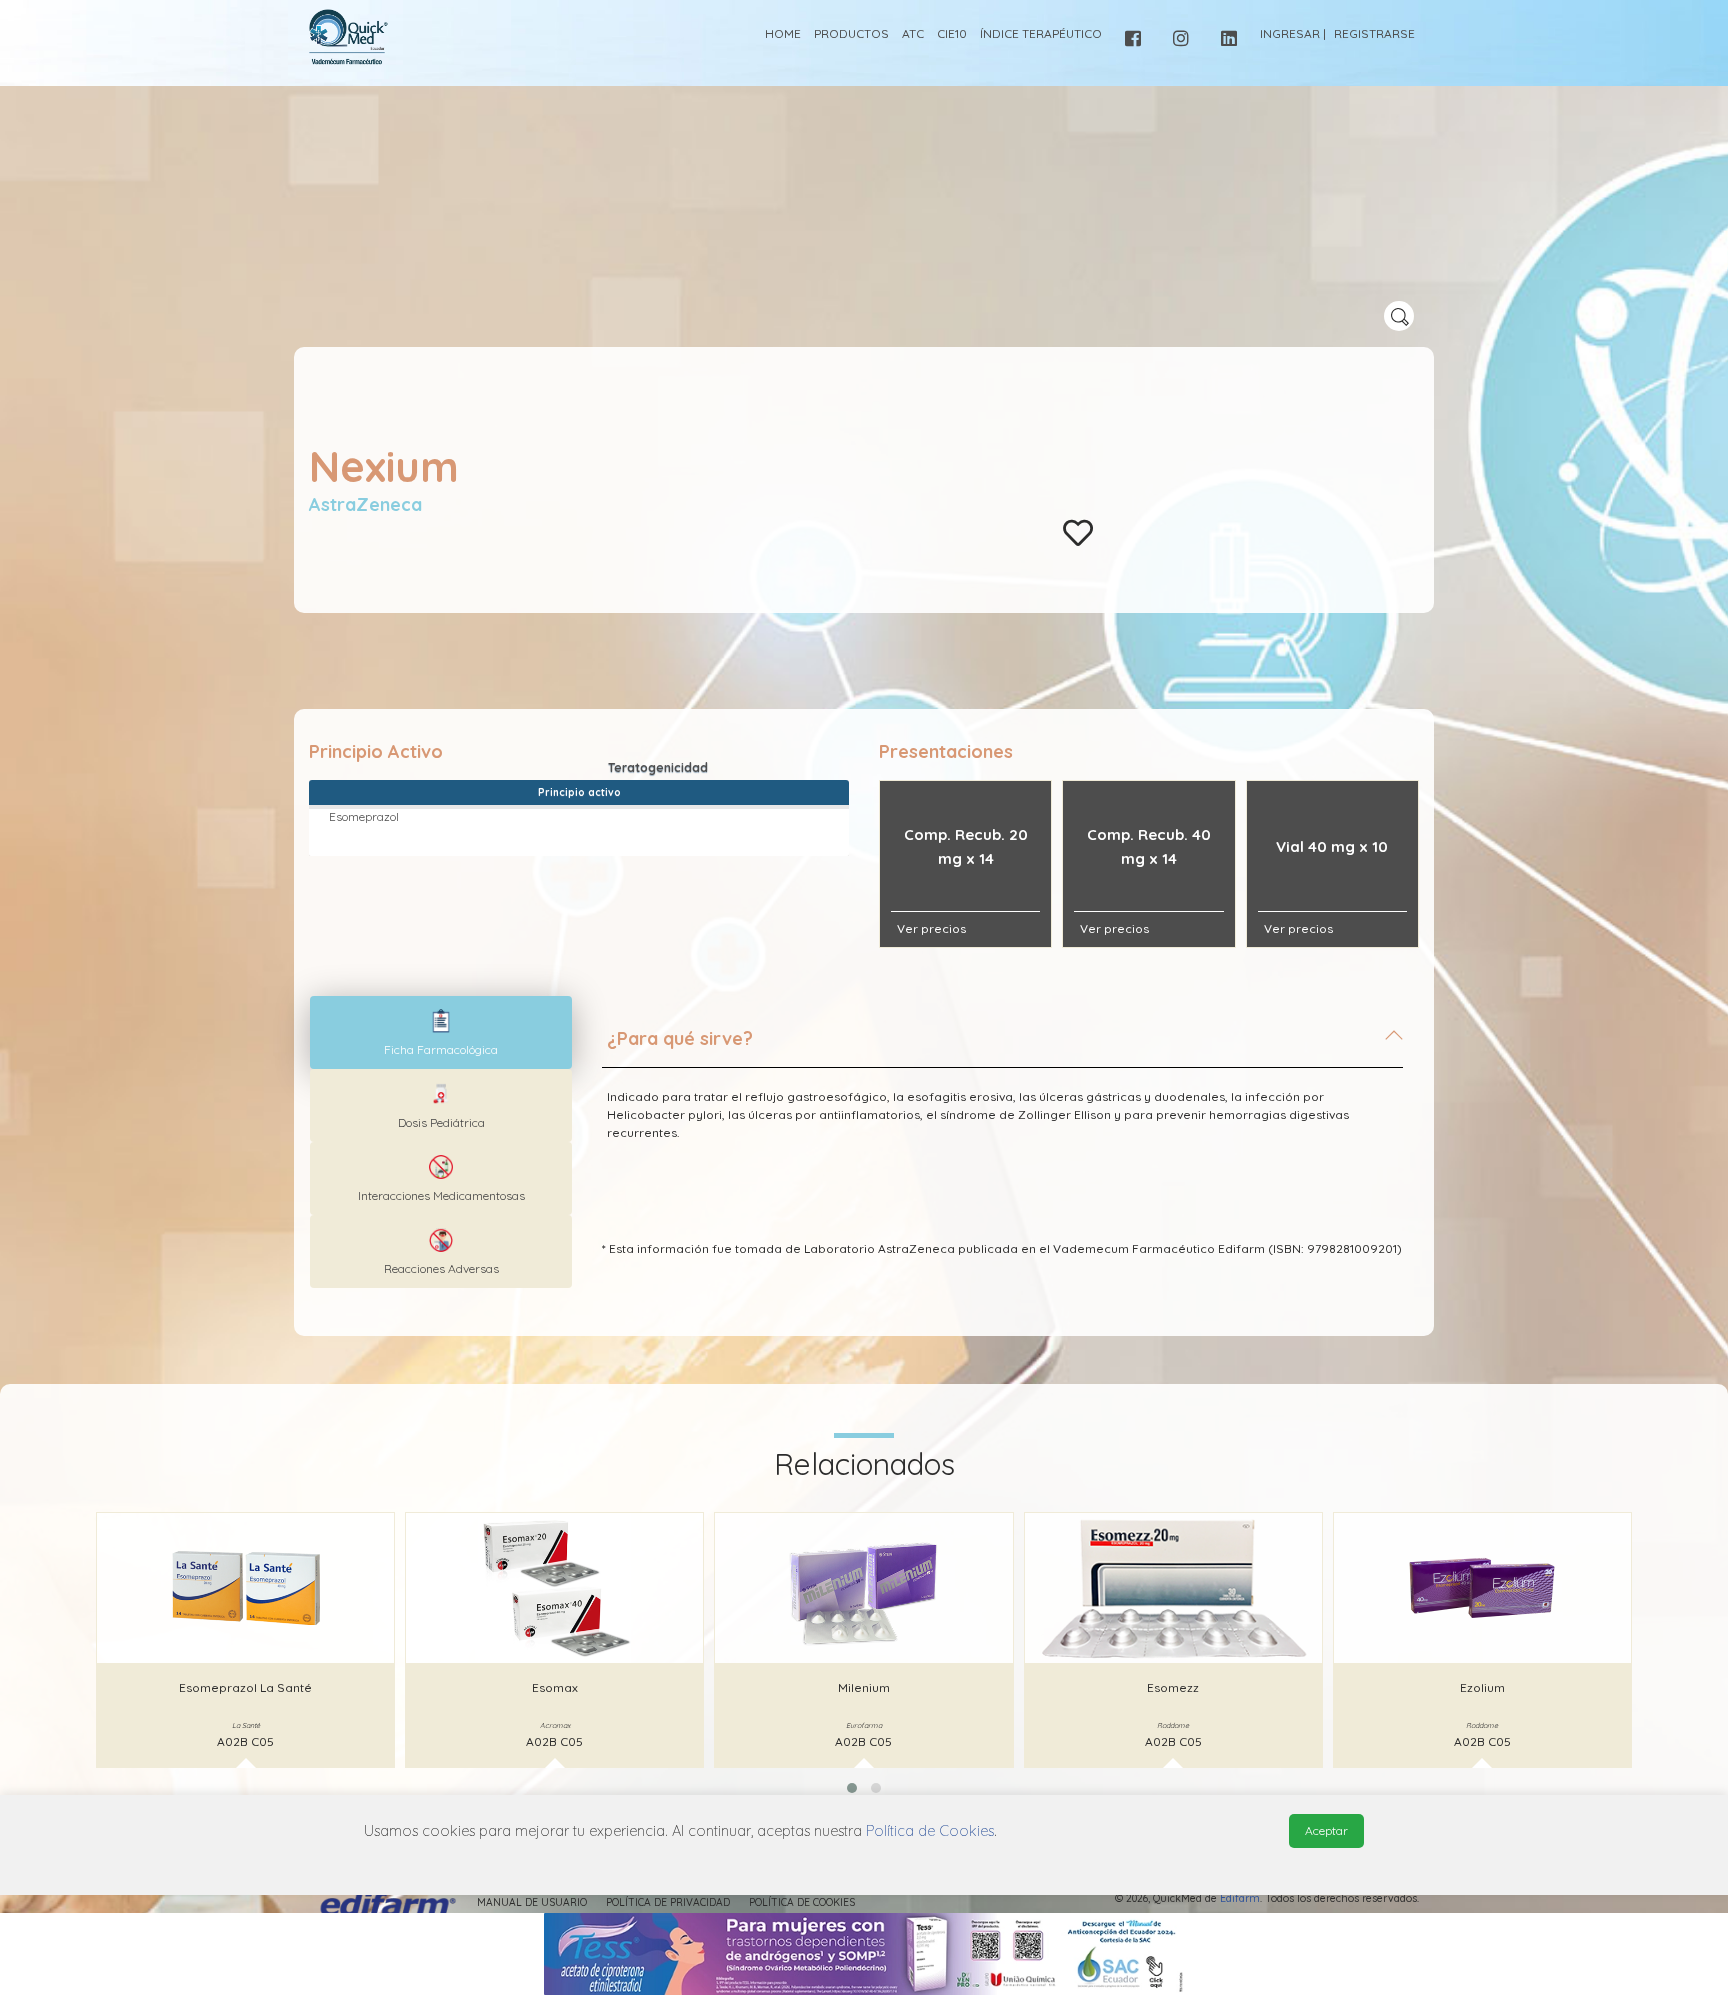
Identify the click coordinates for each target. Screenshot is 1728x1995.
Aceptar (1326, 1830)
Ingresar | (1293, 33)
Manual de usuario (532, 1902)
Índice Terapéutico (1041, 33)
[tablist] (441, 1032)
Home (783, 33)
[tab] (1002, 1047)
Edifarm (1240, 1898)
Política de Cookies (802, 1902)
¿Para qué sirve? (680, 1038)
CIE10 (952, 33)
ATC (913, 33)
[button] (852, 1788)
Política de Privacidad (668, 1902)
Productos (851, 33)
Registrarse (1374, 33)
